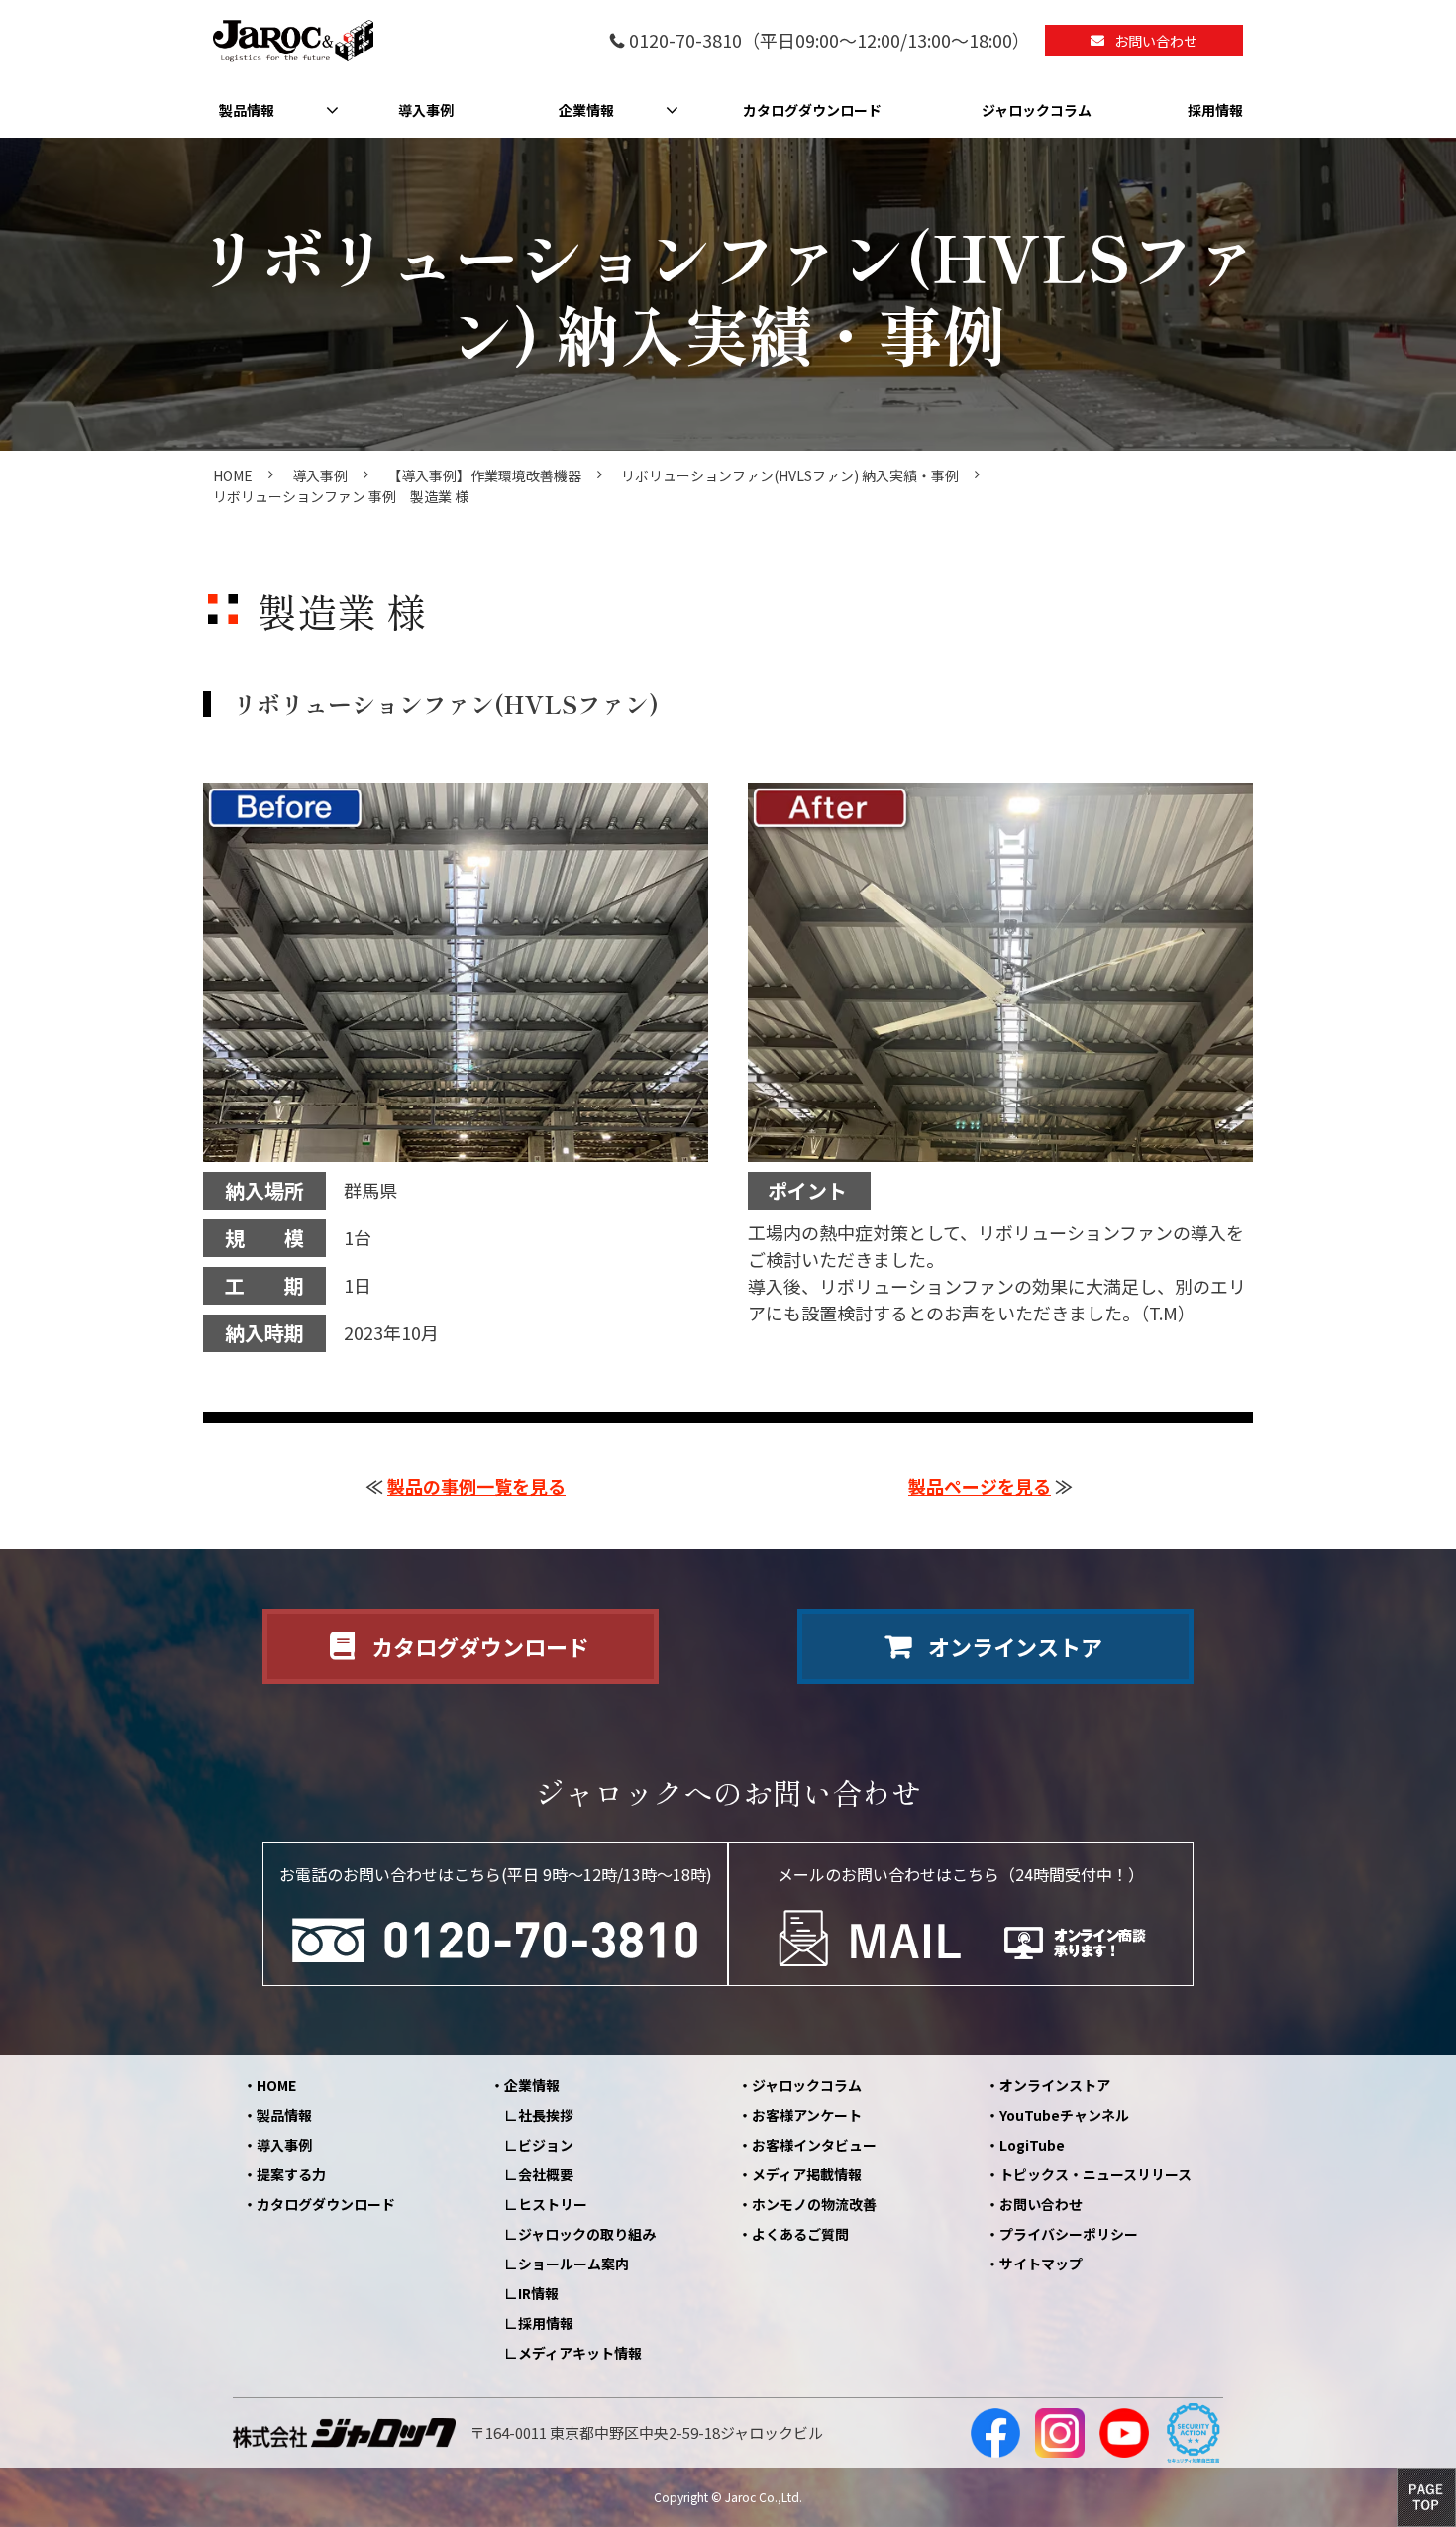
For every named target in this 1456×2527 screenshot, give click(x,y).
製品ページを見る (980, 1486)
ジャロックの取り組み (587, 2234)
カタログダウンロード (812, 110)
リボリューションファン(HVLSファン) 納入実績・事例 (790, 475)
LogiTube (1032, 2145)
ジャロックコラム (1037, 110)
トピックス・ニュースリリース (1095, 2174)
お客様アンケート (807, 2115)
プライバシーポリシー (1069, 2234)
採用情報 (1215, 110)
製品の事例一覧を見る (476, 1486)
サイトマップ (1041, 2264)
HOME (233, 475)
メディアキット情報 (580, 2353)
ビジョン (546, 2145)
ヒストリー (553, 2204)
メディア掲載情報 (807, 2174)
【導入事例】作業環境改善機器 (484, 475)
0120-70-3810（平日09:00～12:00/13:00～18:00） (830, 41)
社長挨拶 (546, 2115)
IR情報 (538, 2293)
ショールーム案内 (573, 2264)
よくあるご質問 (800, 2234)
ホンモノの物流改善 (814, 2204)
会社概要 (546, 2174)
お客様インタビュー (814, 2145)
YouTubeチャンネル (1064, 2115)
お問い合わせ (1156, 41)
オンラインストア (1015, 1646)
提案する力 (291, 2174)
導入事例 (426, 110)
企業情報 (586, 110)
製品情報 (247, 110)
